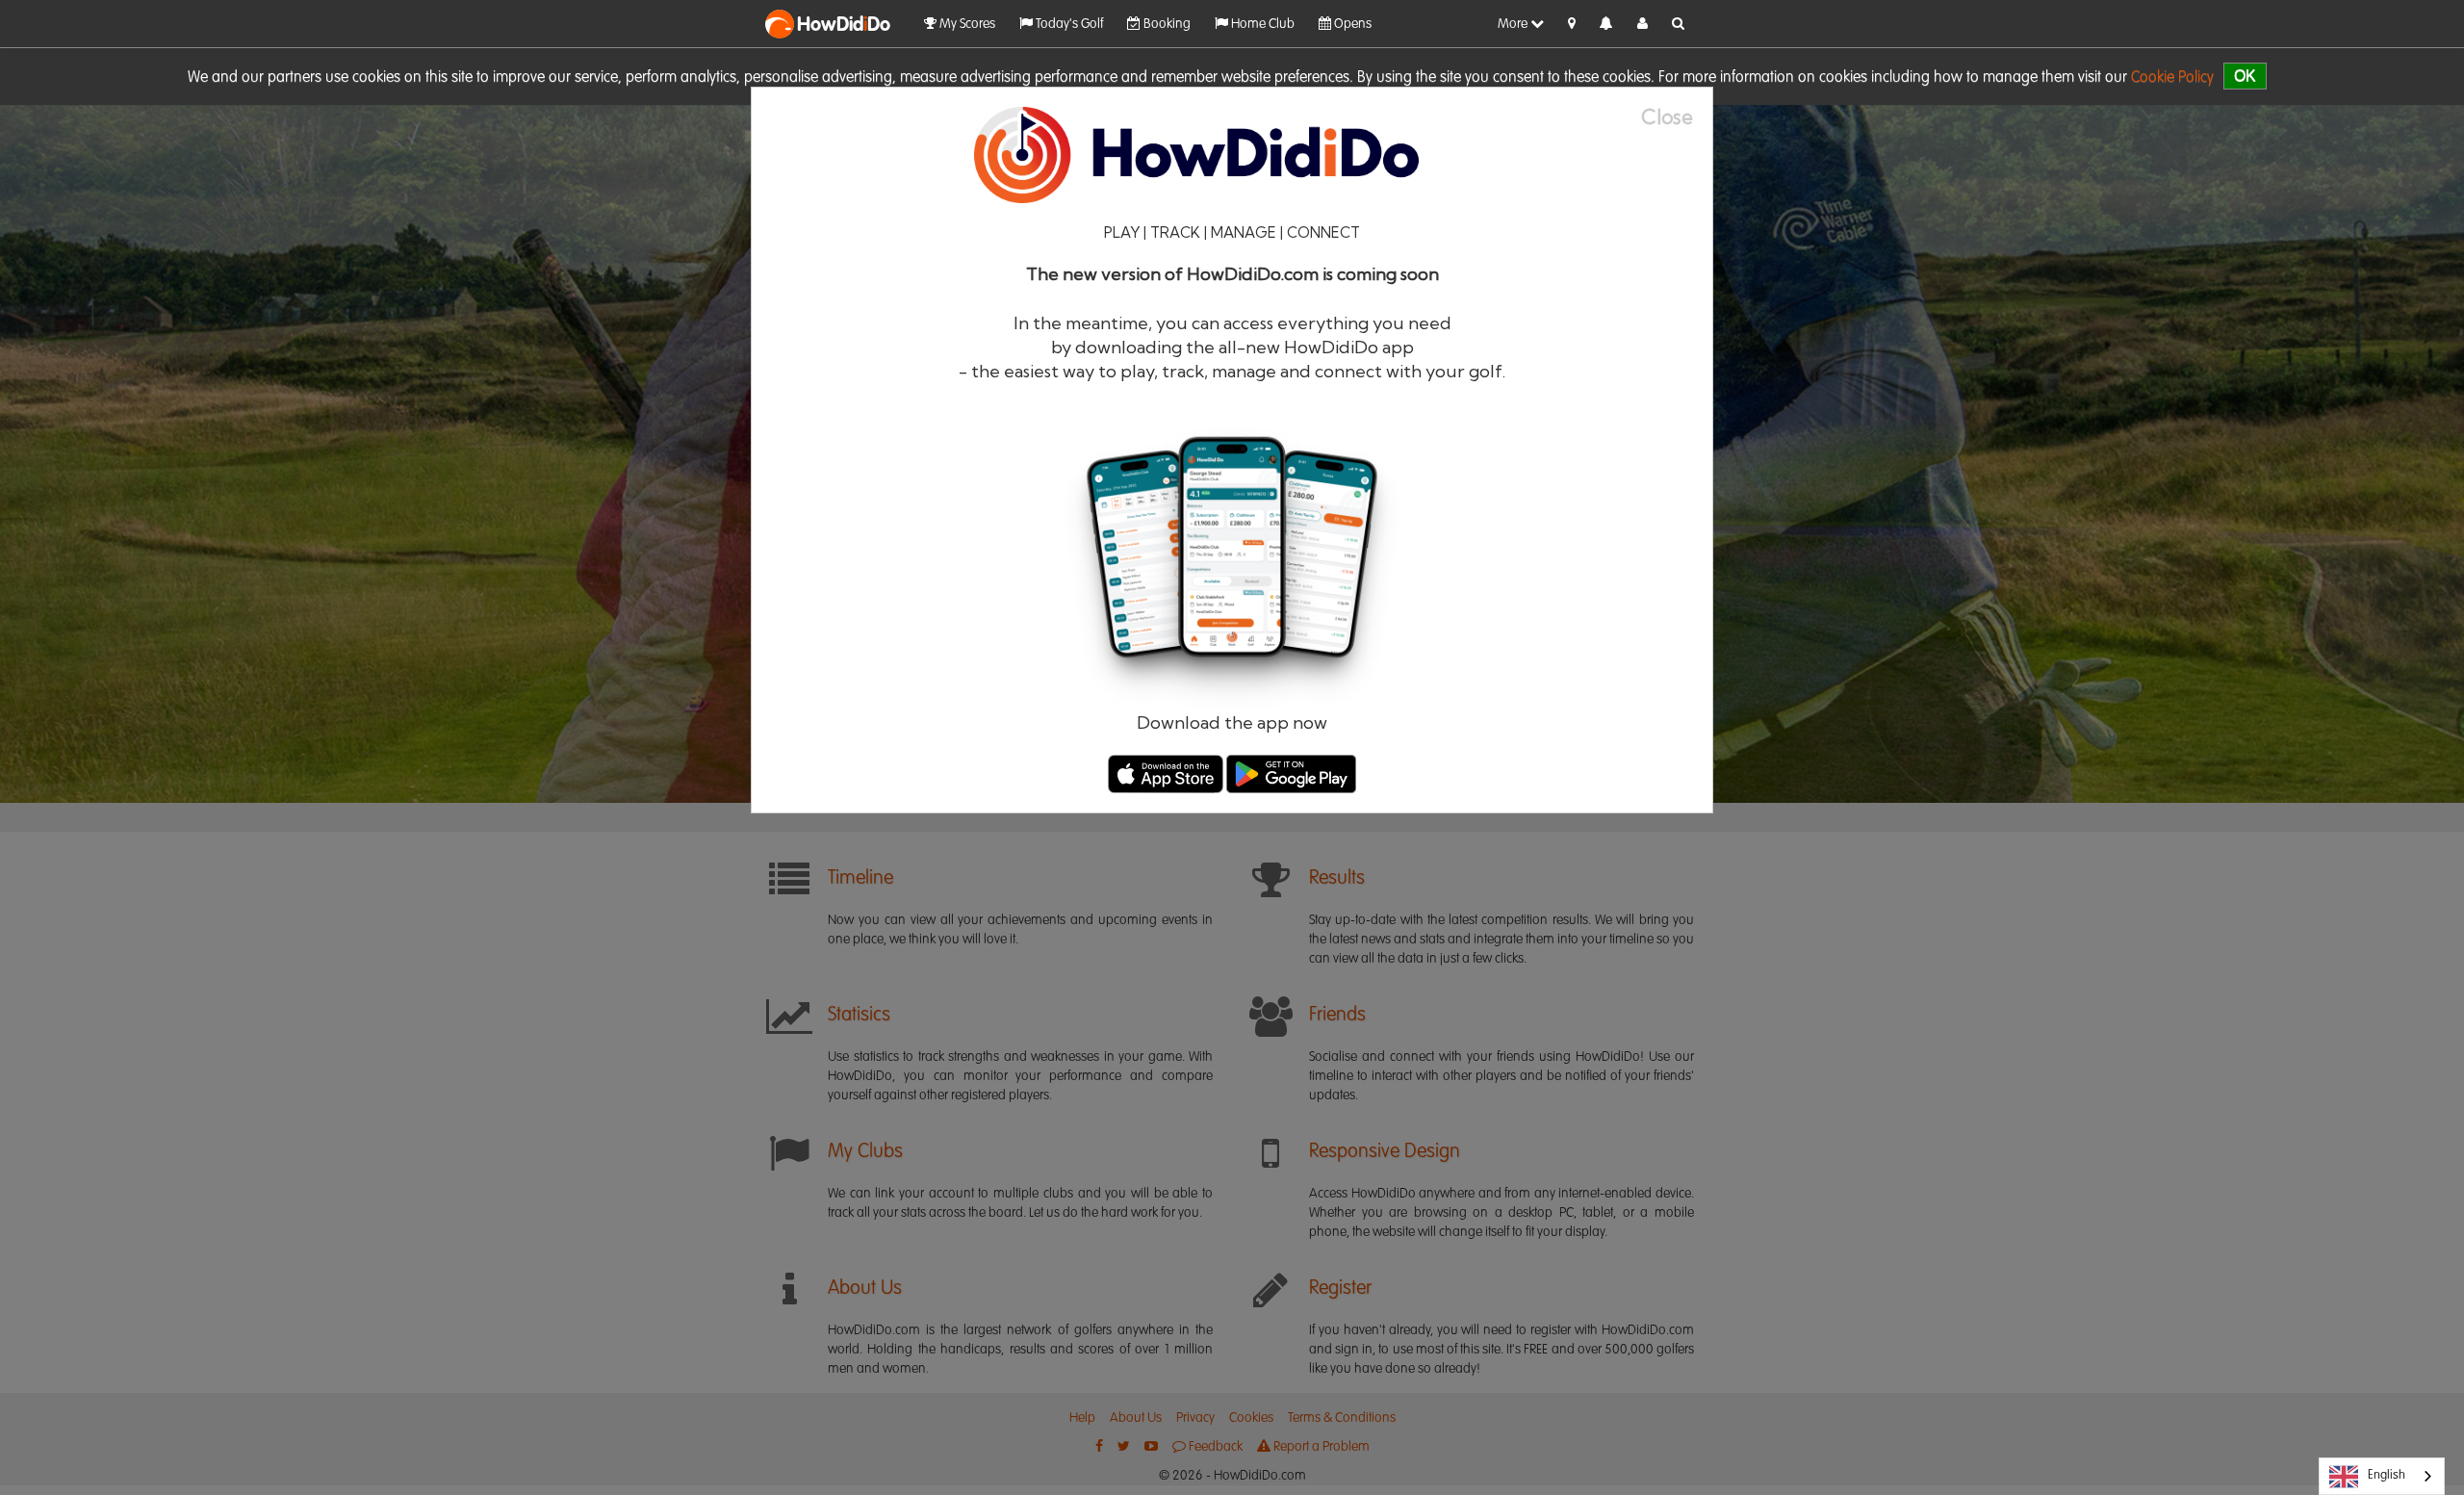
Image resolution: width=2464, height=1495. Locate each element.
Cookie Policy (2172, 78)
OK (2245, 76)
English (2387, 1475)
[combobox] (2382, 1476)
